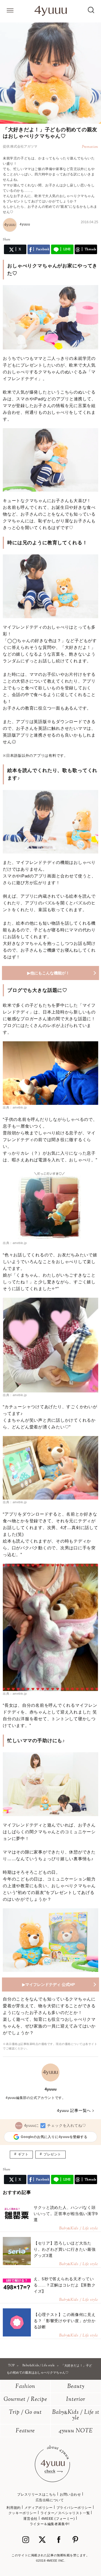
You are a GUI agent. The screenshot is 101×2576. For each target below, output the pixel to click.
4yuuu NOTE (76, 2431)
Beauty (76, 2387)
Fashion (25, 2387)
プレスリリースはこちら (37, 2494)
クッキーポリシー (23, 2513)
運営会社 (30, 2519)
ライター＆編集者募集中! (50, 2524)
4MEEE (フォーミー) (58, 2519)
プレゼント (52, 2154)
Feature (25, 2431)
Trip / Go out (25, 2413)
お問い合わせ (70, 2494)
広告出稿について (50, 2500)
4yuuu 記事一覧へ (74, 2110)
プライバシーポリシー (74, 2508)
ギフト (23, 2154)
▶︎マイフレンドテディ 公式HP (49, 1985)
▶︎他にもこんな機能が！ (48, 973)
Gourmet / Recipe (25, 2400)
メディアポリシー (39, 2508)
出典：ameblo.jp (15, 1107)
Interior (76, 2400)
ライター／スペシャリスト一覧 (65, 2513)
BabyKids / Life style (76, 2415)
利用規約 (13, 2508)
